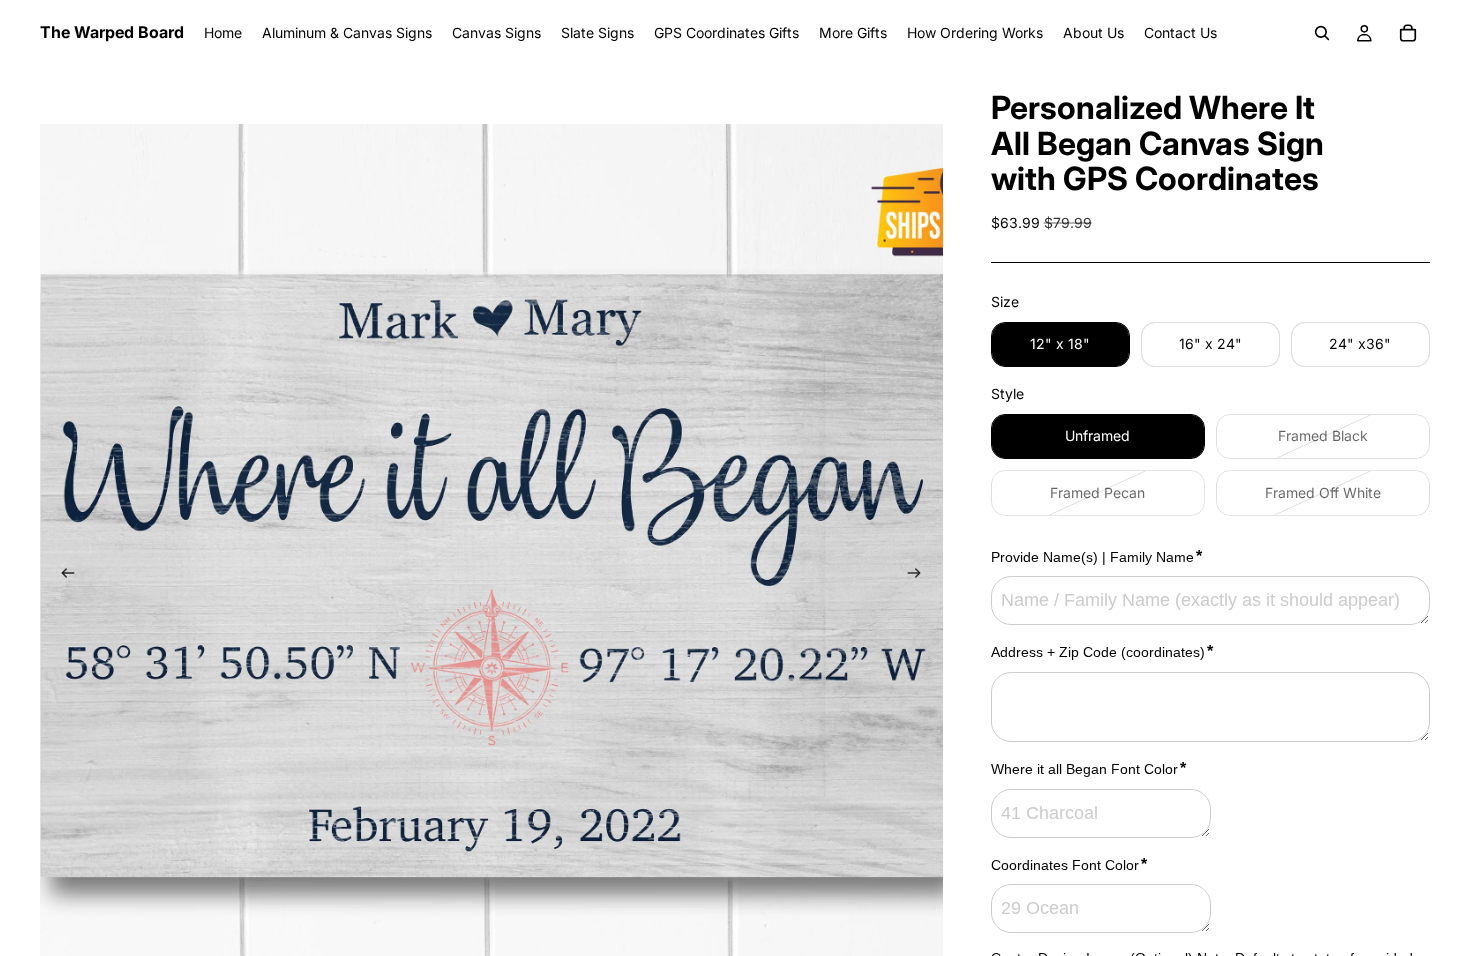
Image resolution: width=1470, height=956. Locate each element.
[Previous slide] (62, 576)
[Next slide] (921, 576)
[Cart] (1408, 33)
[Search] (1322, 33)
